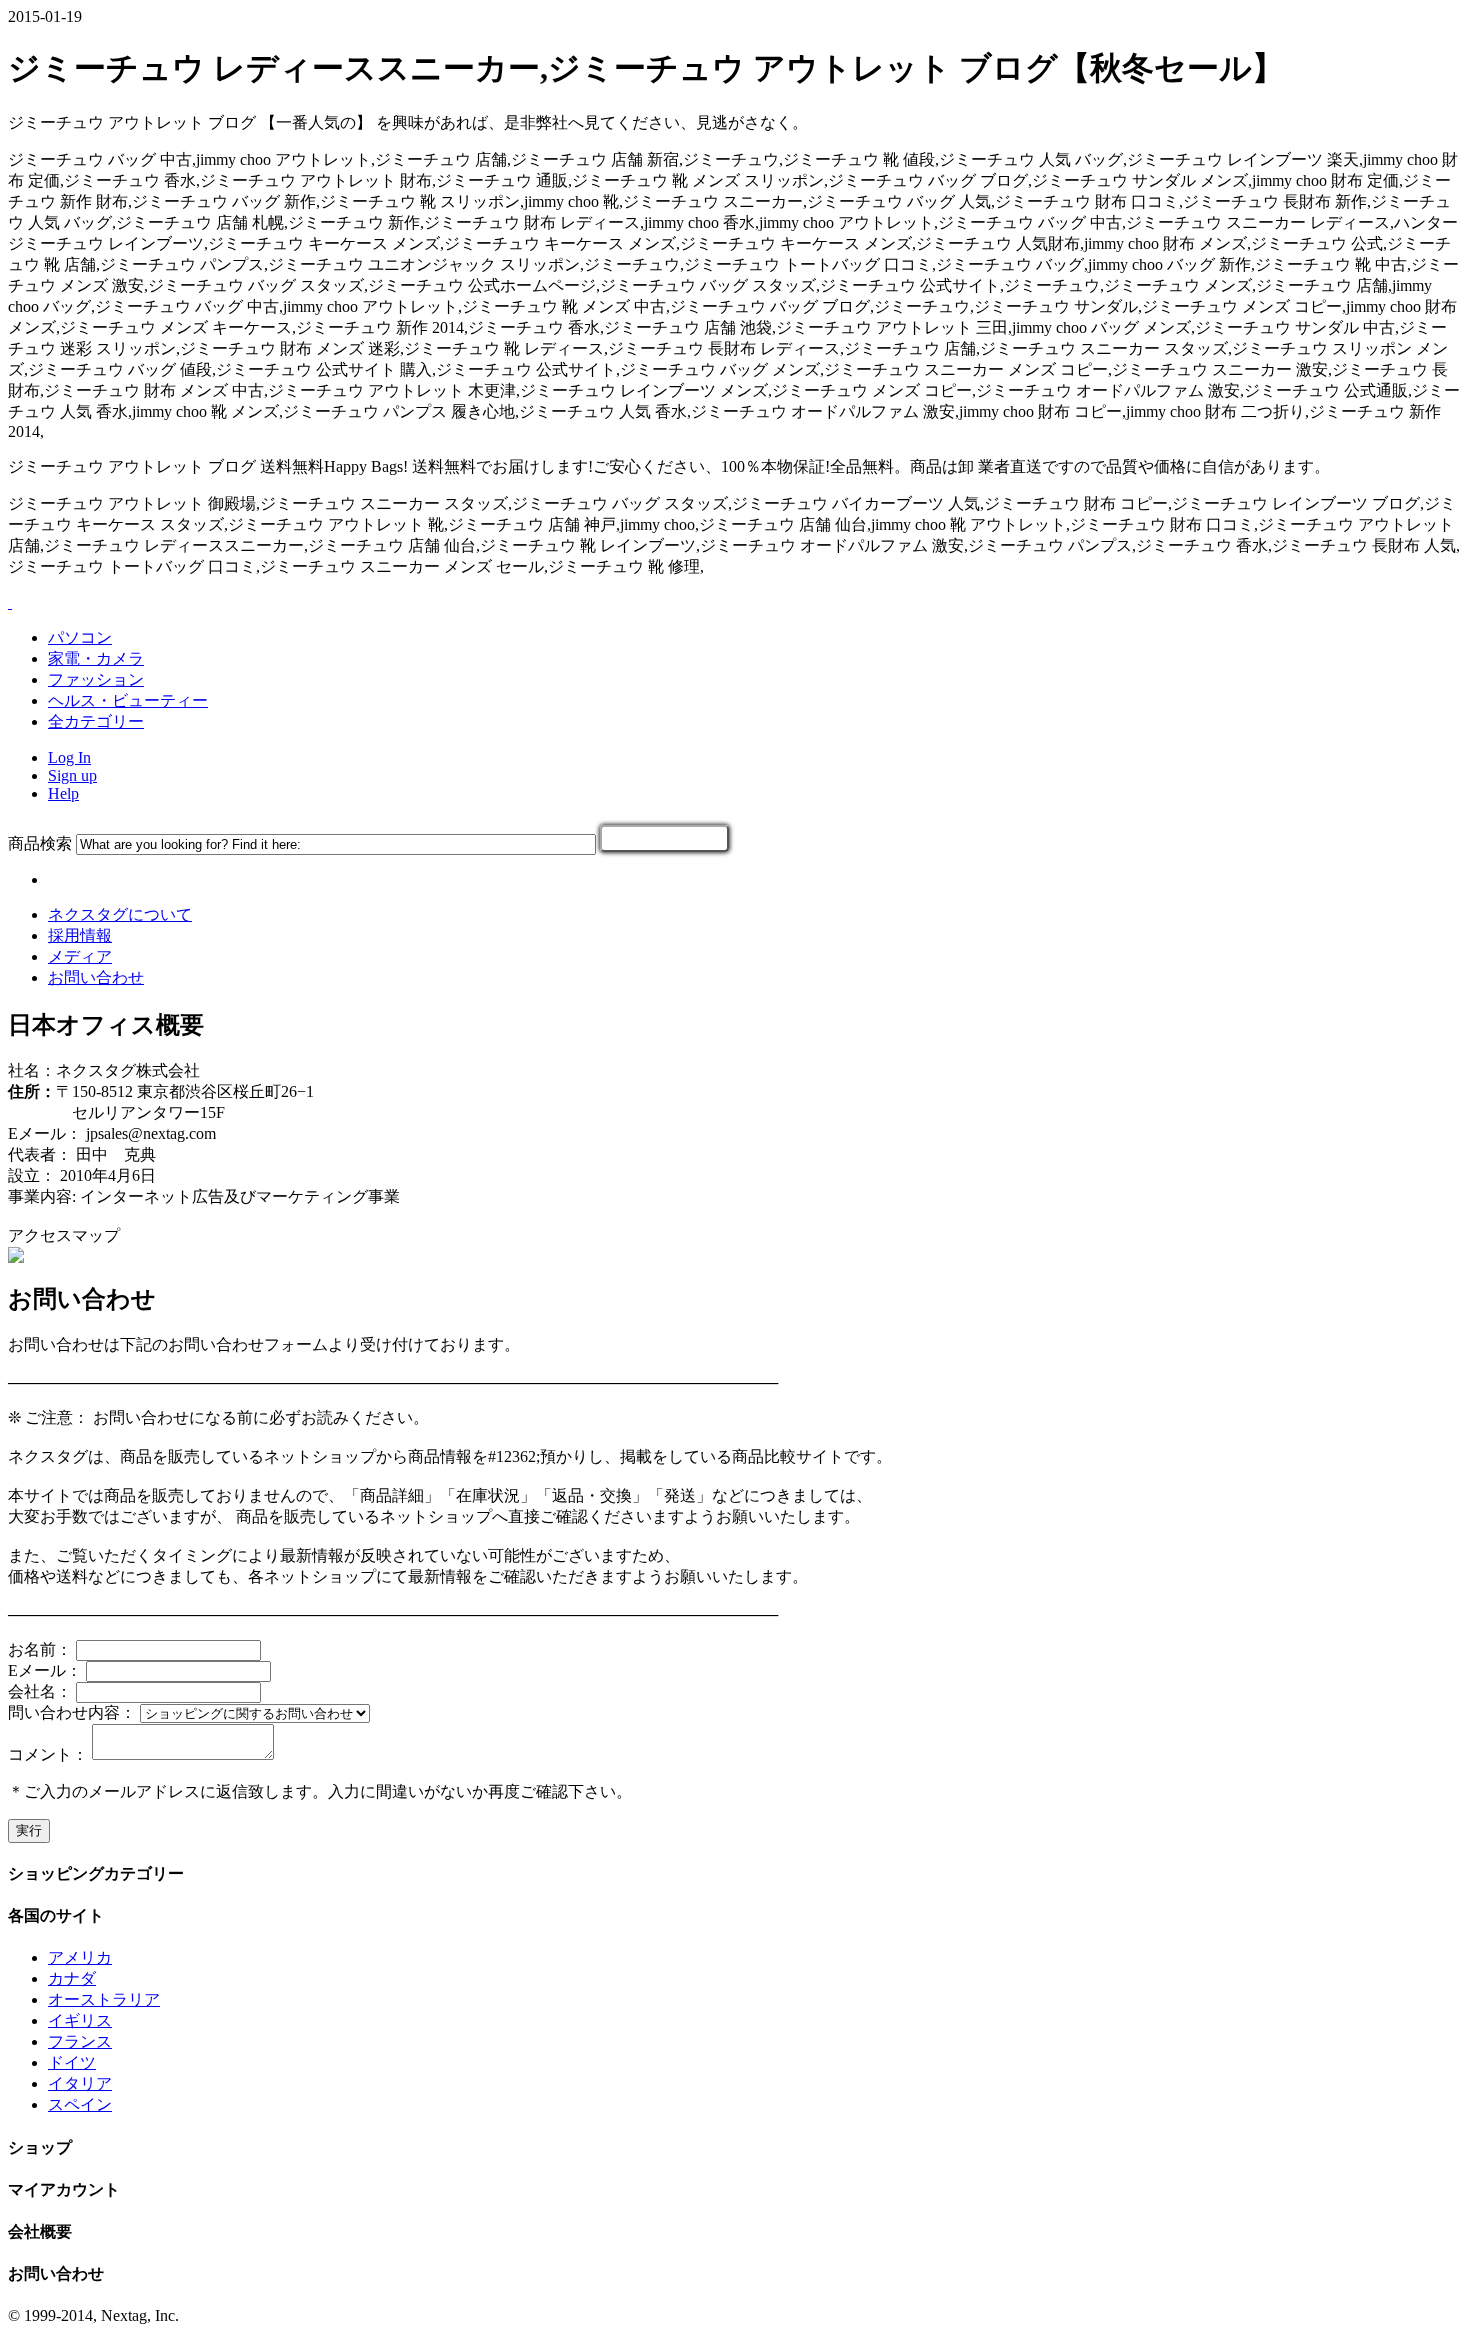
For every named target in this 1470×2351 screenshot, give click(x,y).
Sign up (72, 775)
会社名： (40, 1691)
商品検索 (40, 843)
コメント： (48, 1754)
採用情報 (80, 935)
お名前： (40, 1649)
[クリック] (664, 838)
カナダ (72, 1978)
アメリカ (80, 1957)
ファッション (96, 679)
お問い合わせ (96, 977)
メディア (80, 956)
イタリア (80, 2083)
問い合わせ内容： (72, 1712)
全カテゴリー (96, 721)
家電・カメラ (96, 658)
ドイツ (72, 2062)
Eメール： (45, 1670)
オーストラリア (104, 1999)
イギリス (80, 2020)
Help (63, 793)
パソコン (80, 637)
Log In (69, 757)
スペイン (80, 2104)
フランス (80, 2041)
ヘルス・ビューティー (128, 700)
